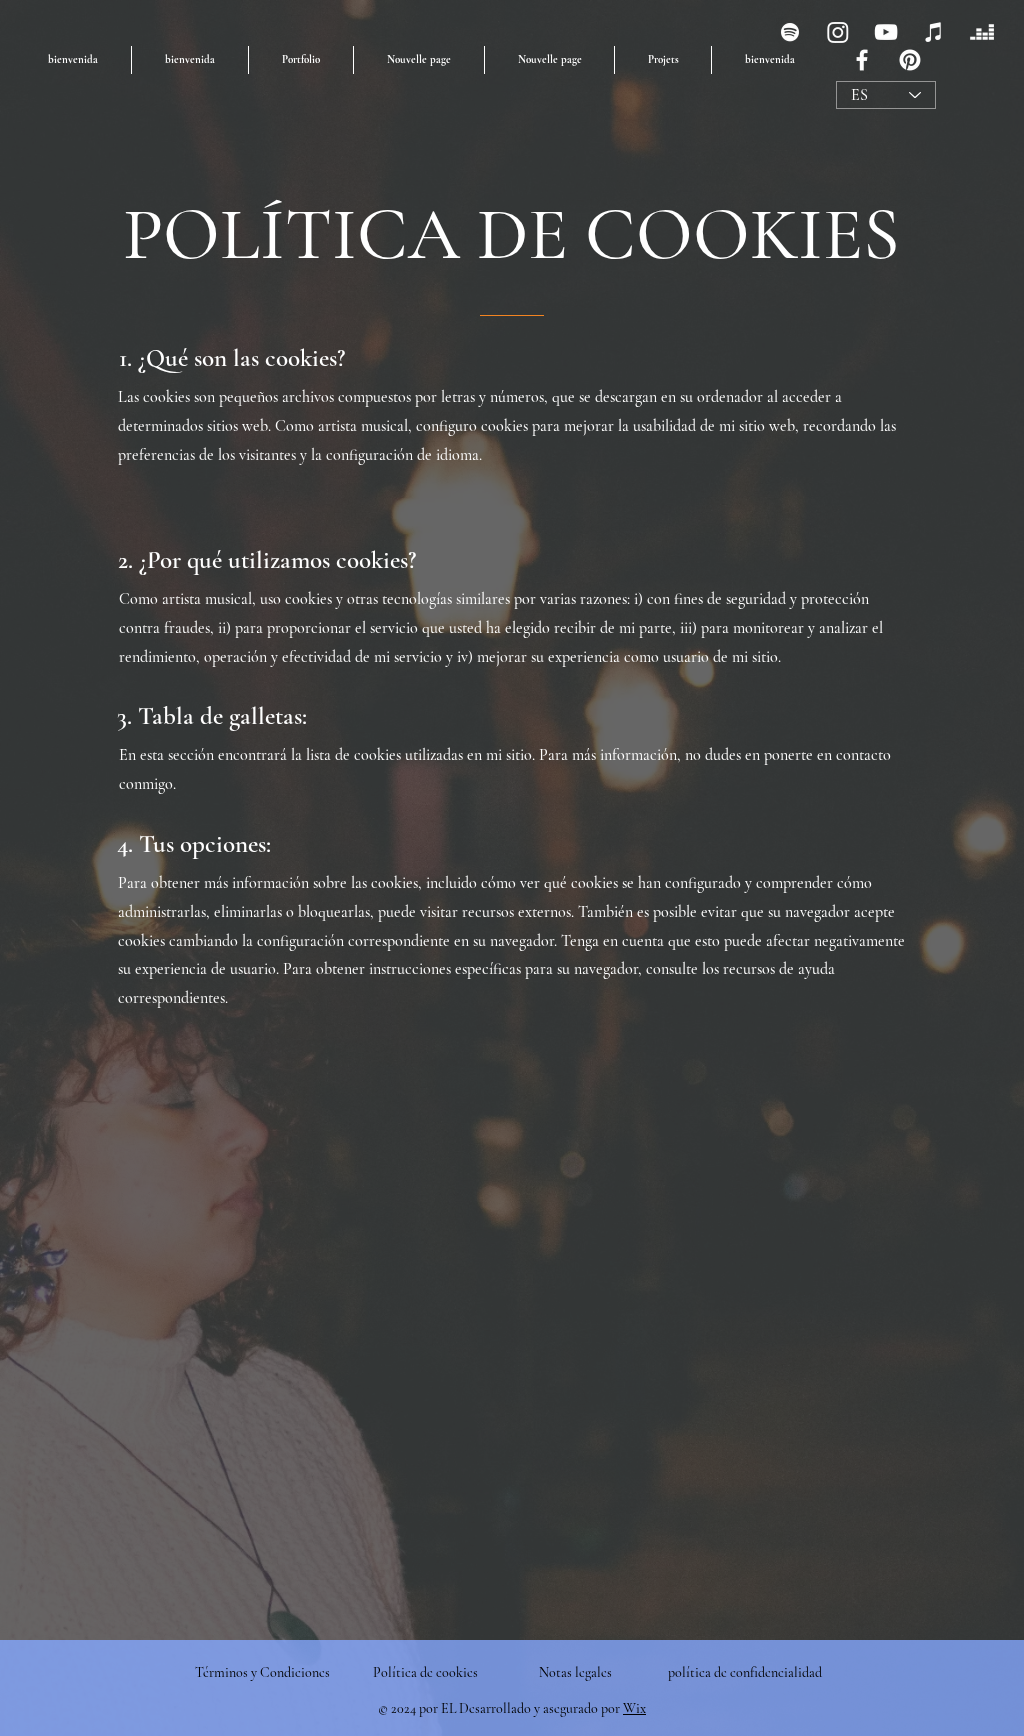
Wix (634, 1708)
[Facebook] (862, 60)
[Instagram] (838, 32)
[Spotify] (790, 32)
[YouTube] (886, 32)
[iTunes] (934, 32)
